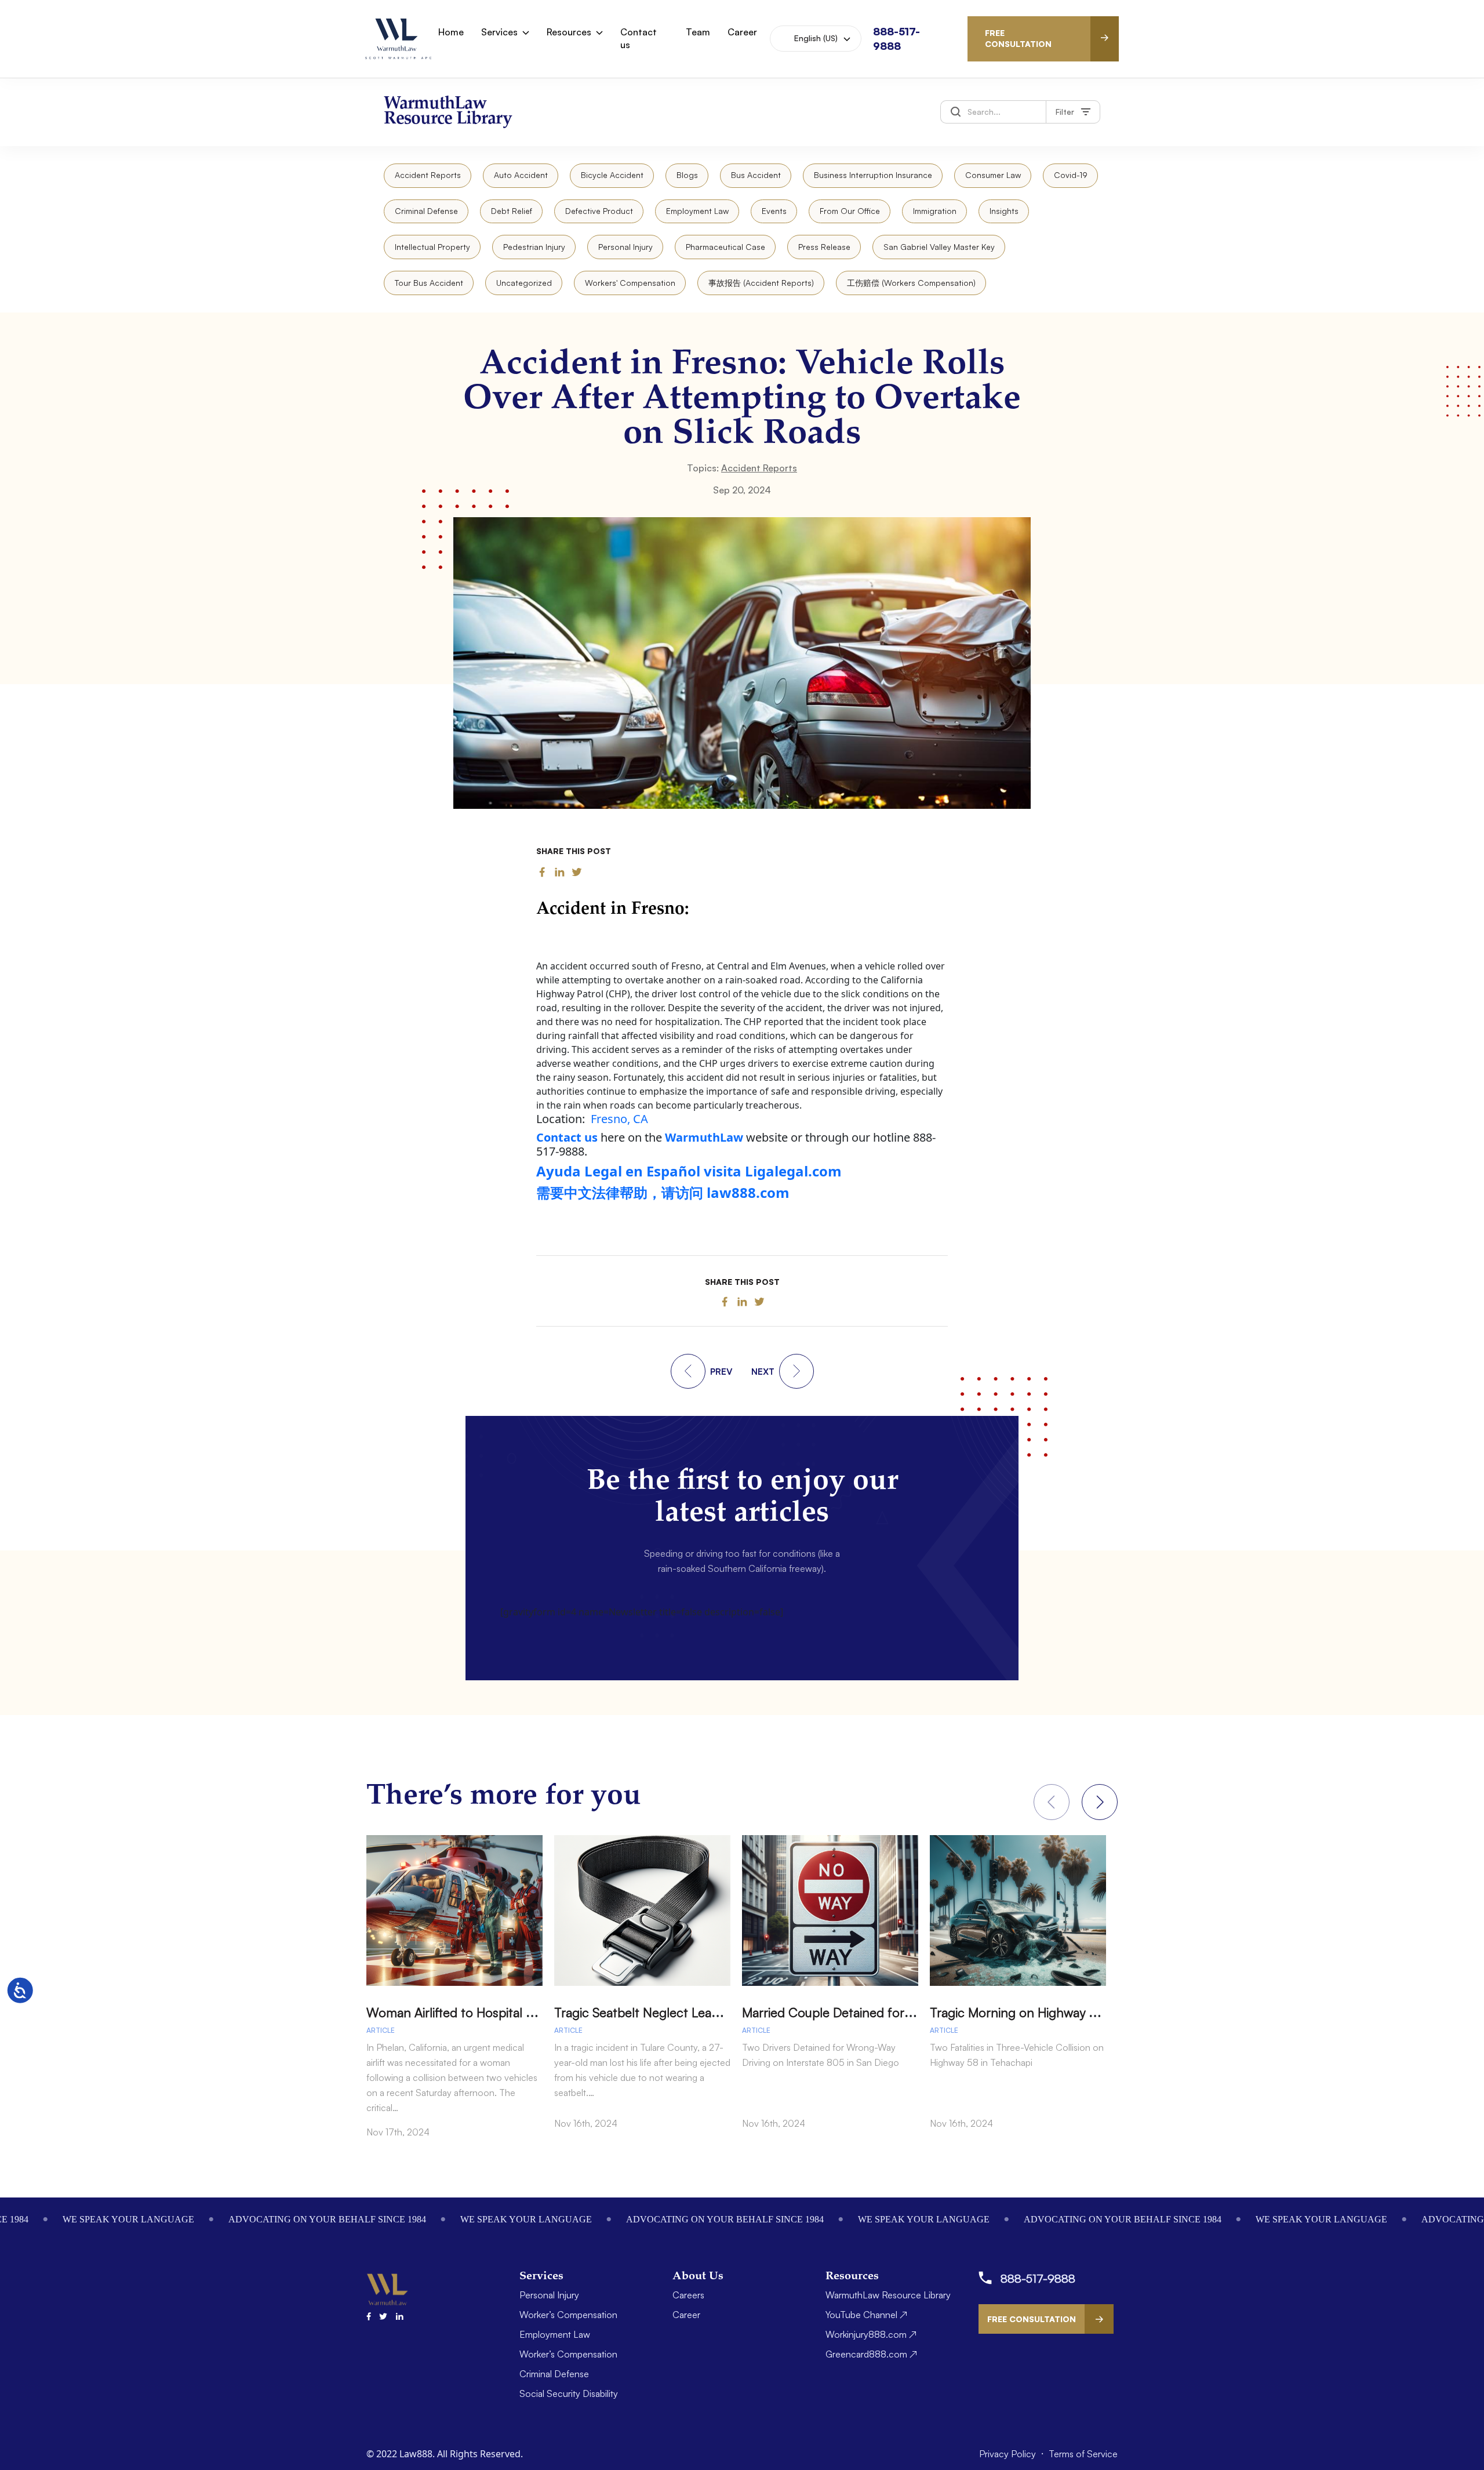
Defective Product (599, 211)
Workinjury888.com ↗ (871, 2334)
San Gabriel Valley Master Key (939, 247)
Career (742, 32)
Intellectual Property (432, 247)
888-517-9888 (1038, 2278)
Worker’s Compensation (568, 2315)
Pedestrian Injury (534, 247)
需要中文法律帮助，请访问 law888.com (663, 1192)
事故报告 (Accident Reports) (761, 283)
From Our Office (850, 211)
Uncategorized (524, 283)
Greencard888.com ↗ (871, 2354)
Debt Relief (512, 211)
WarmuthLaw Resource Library (888, 2295)
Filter (1065, 112)
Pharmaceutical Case (725, 247)
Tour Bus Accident (429, 283)
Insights (1004, 211)
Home (451, 32)
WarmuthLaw (704, 1137)
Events (774, 211)
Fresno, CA (619, 1119)
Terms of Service (1083, 2454)
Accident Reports (428, 175)
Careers (688, 2295)
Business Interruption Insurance (873, 175)
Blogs (687, 175)
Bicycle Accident (612, 175)
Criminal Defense (426, 211)
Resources (569, 32)
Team (698, 32)
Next (1100, 1802)
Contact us (639, 38)
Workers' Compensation (630, 283)
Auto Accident (521, 175)
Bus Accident (756, 175)
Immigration (935, 211)
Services (499, 32)
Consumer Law (993, 175)
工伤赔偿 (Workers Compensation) (911, 283)
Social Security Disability (569, 2393)
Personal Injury (625, 247)
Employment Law (697, 211)
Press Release (824, 247)
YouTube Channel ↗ (866, 2315)
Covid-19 (1071, 175)
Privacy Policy (1009, 2454)
